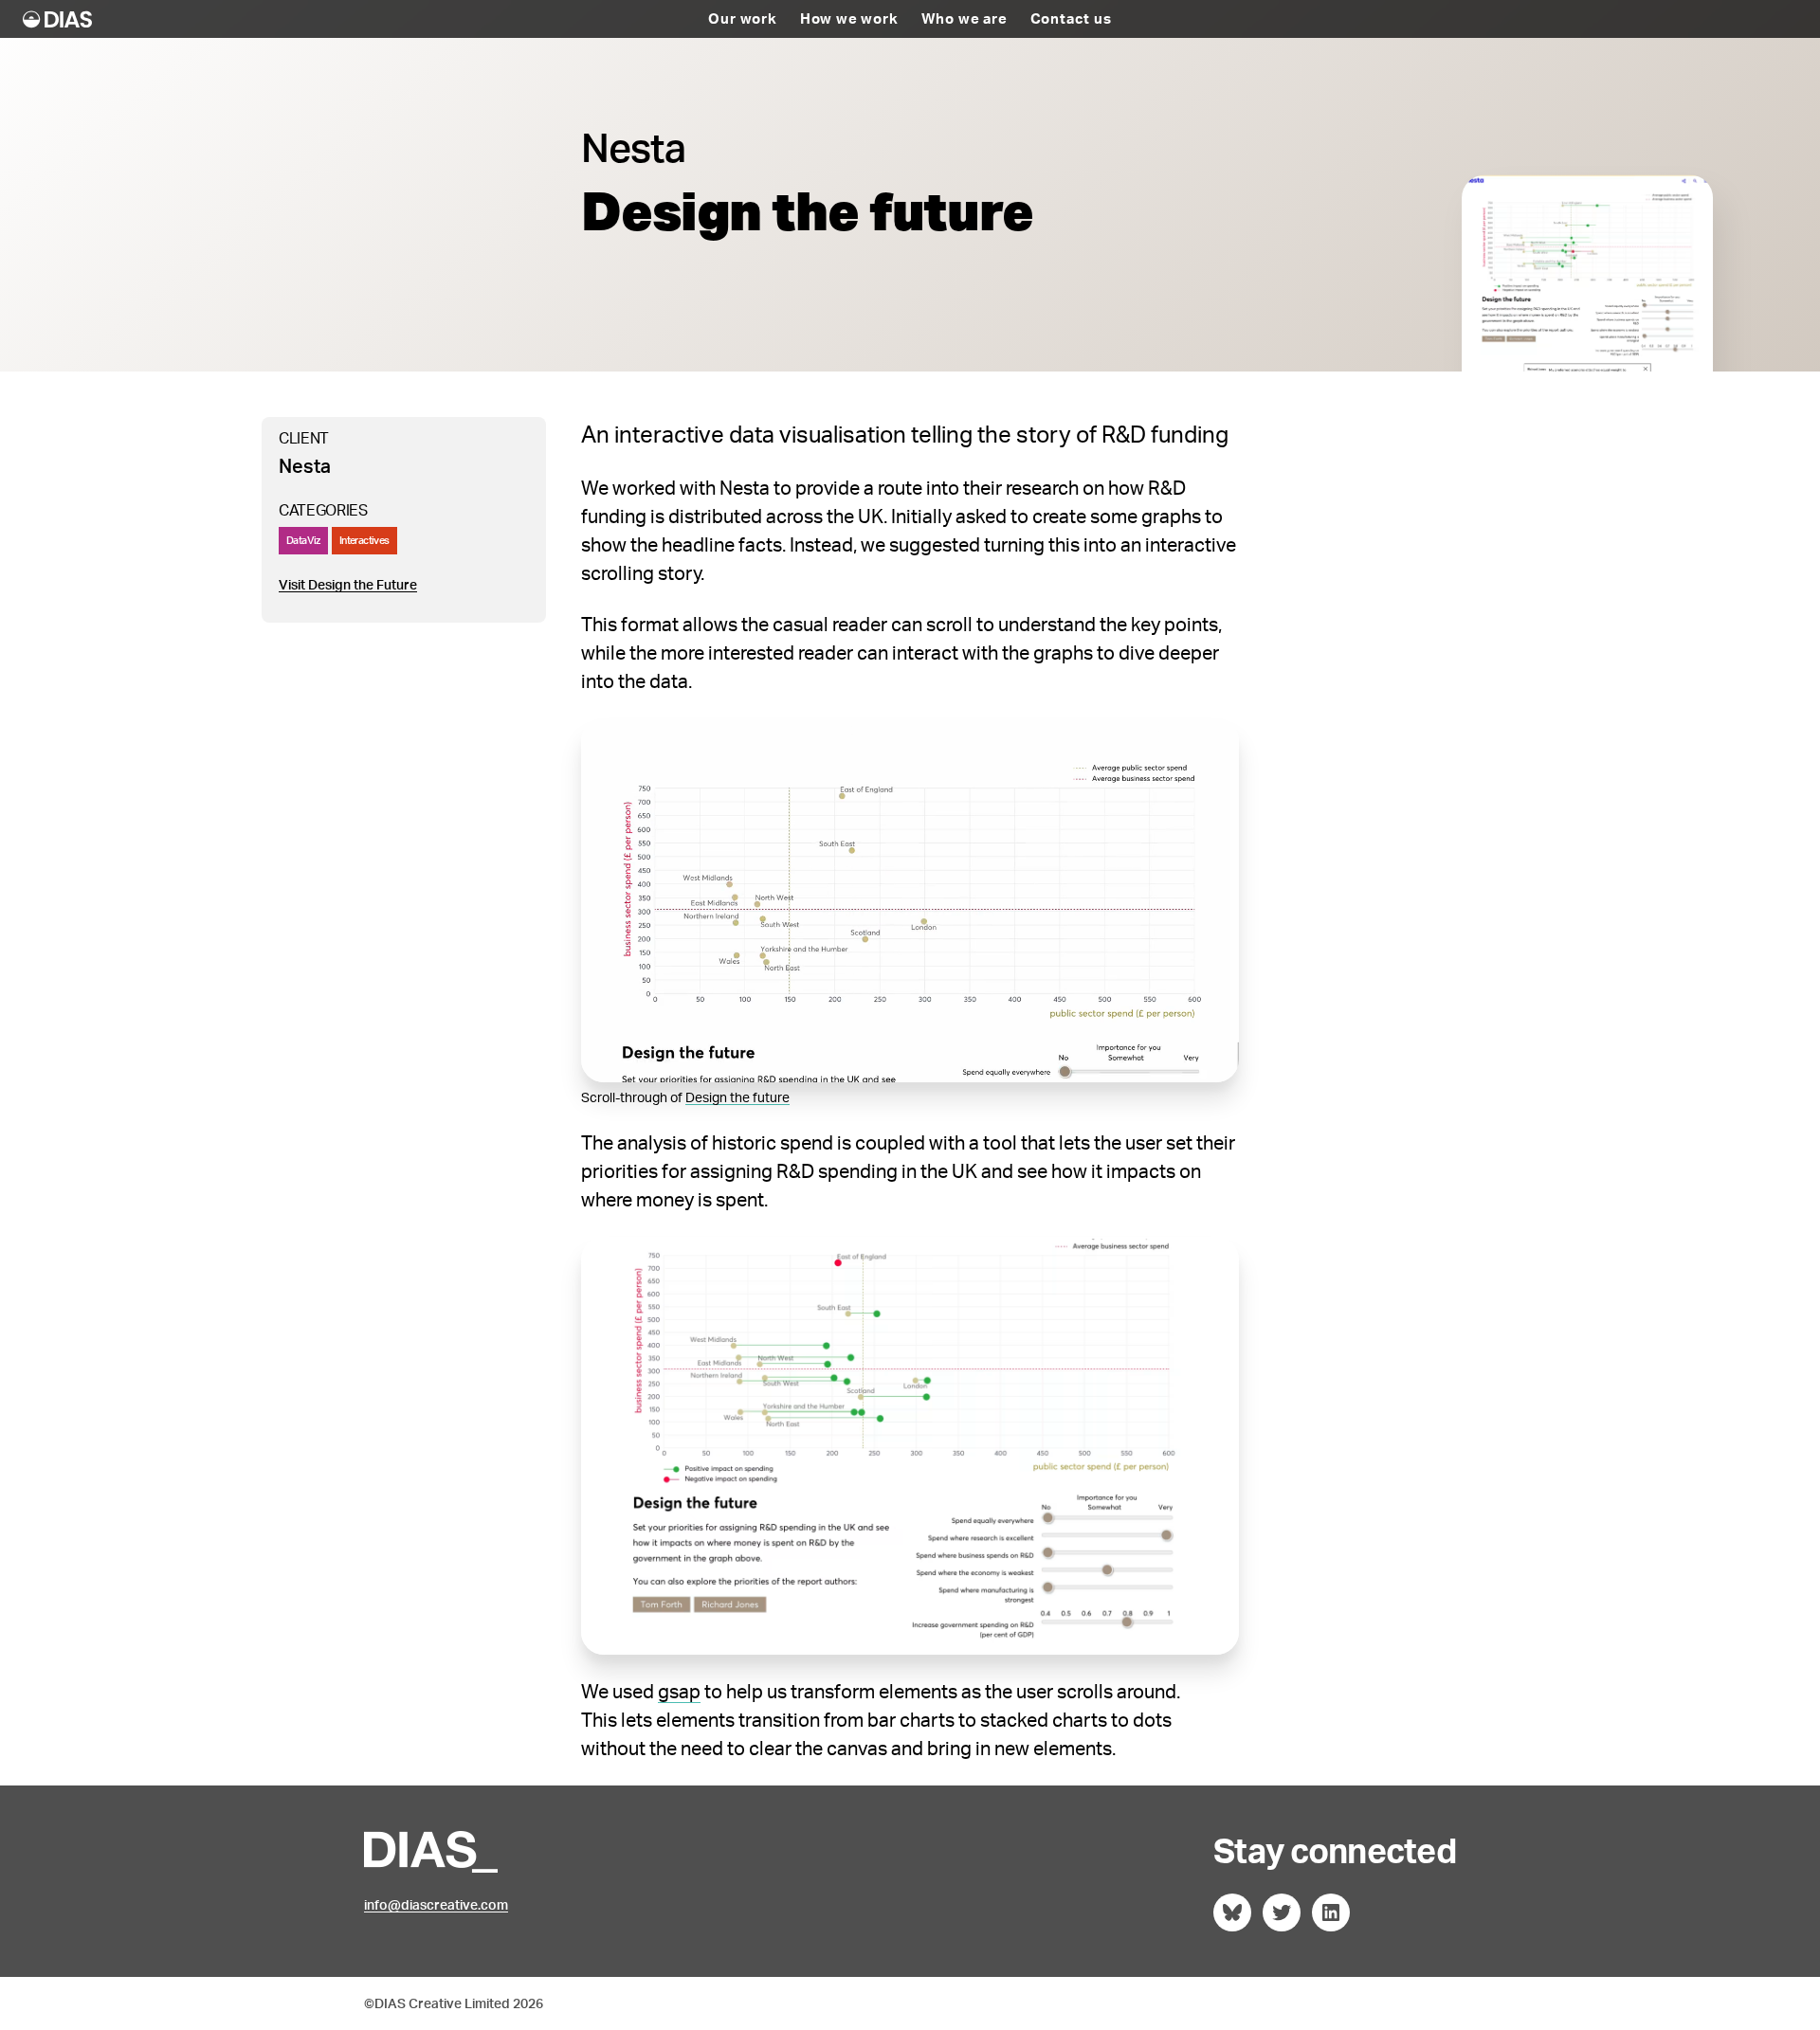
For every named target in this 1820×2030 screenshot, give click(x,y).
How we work (849, 19)
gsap (679, 1691)
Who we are (965, 19)
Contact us (1071, 19)
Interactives (364, 540)
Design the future (737, 1097)
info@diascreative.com (436, 1904)
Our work (742, 19)
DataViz (303, 540)
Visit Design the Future (348, 584)
